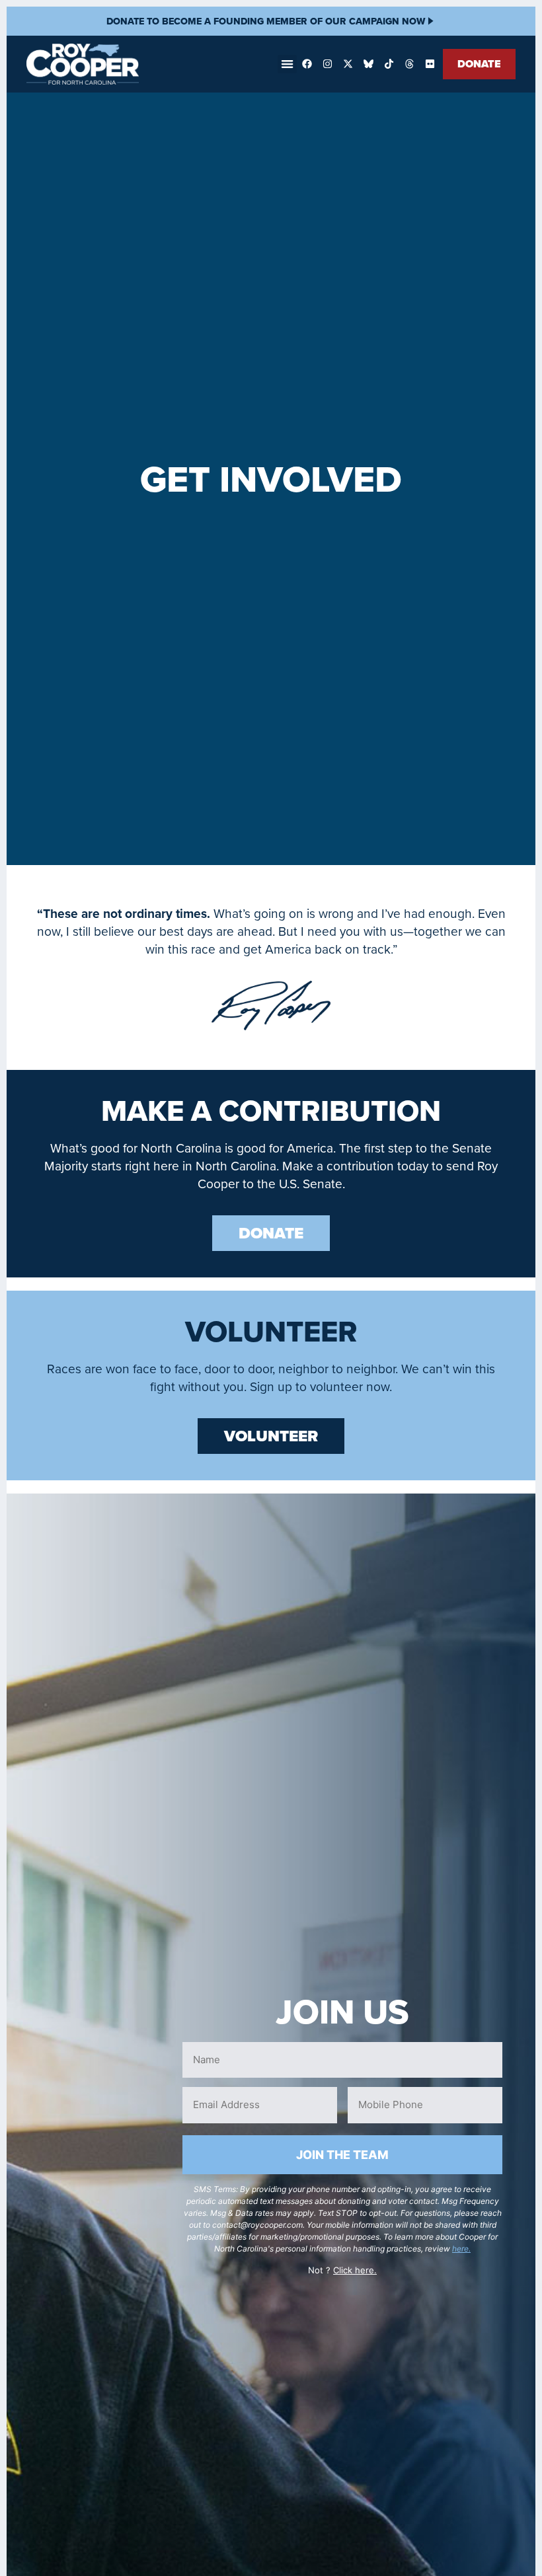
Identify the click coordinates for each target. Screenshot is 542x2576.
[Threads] (409, 64)
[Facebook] (307, 64)
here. (461, 2249)
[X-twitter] (348, 64)
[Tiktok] (389, 64)
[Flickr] (430, 64)
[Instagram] (327, 64)
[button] (287, 64)
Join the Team (342, 2155)
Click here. (355, 2270)
